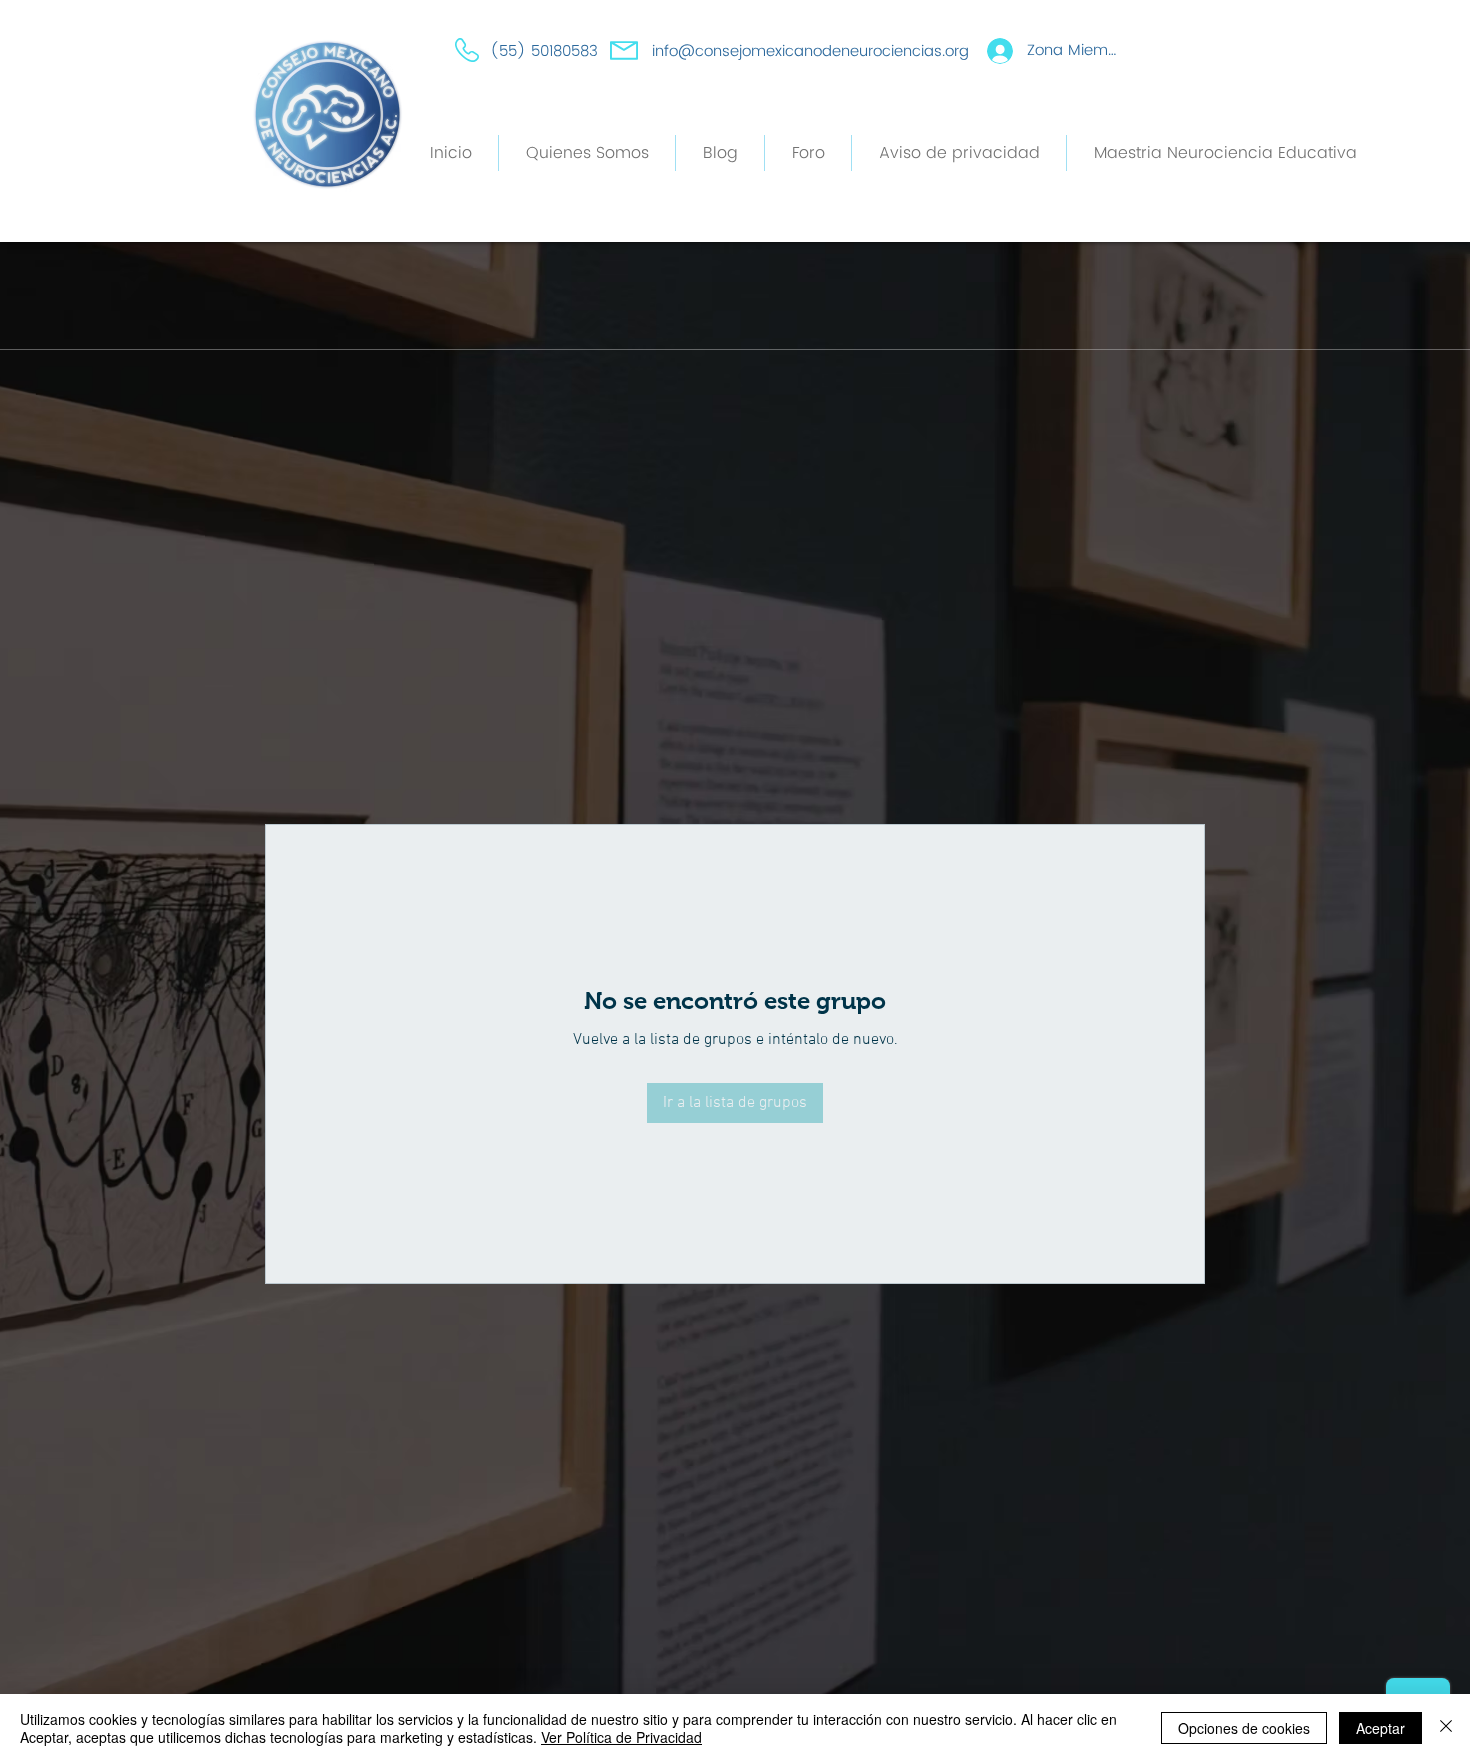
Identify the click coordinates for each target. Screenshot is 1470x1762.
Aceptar (1380, 1728)
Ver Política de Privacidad (621, 1737)
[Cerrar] (1446, 1728)
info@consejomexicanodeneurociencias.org (810, 51)
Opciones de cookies (1244, 1728)
